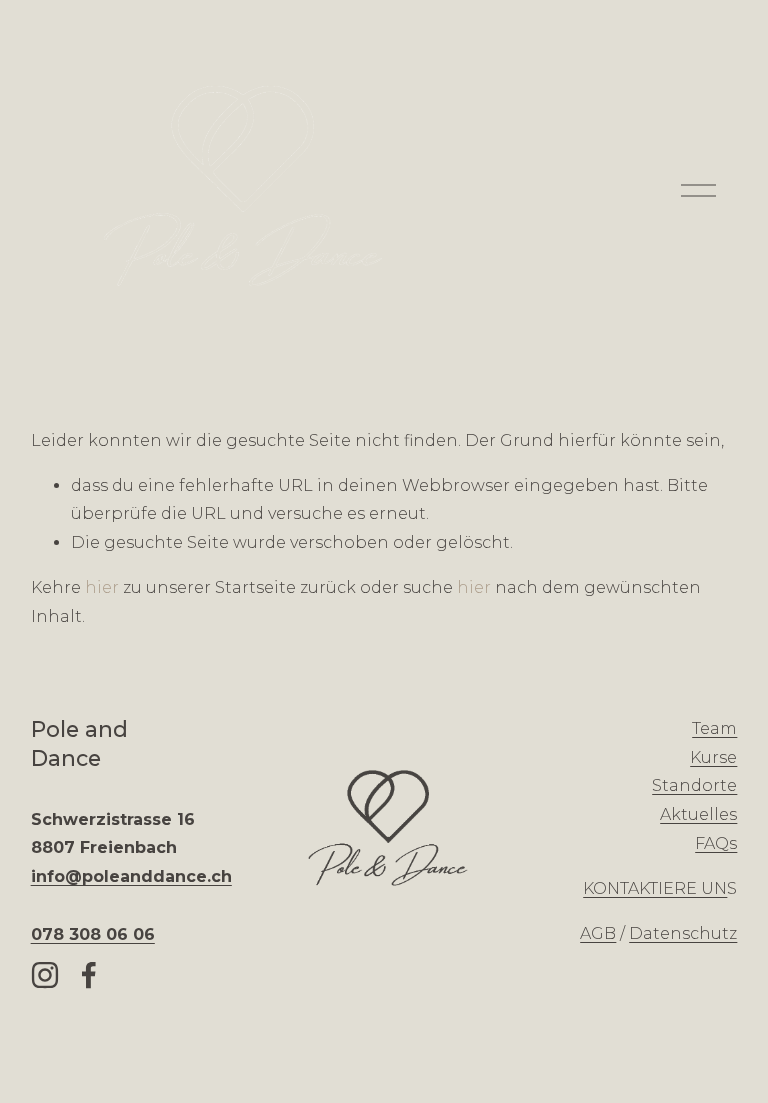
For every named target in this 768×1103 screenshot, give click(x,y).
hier (102, 587)
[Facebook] (89, 975)
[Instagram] (45, 975)
